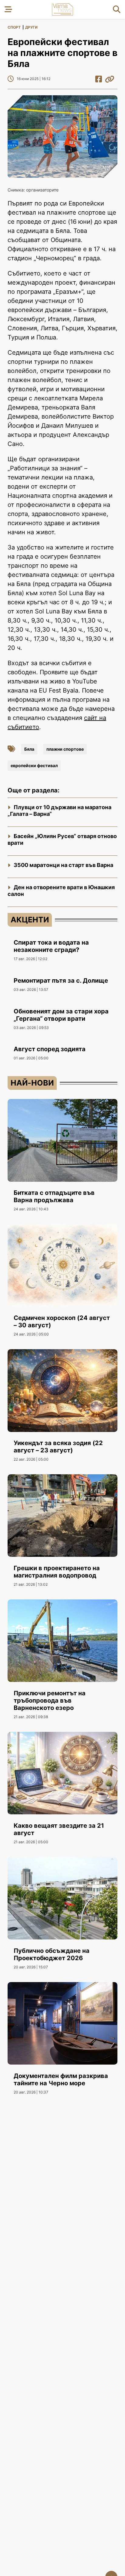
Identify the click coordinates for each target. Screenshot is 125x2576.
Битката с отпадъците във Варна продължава (54, 1196)
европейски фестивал (34, 765)
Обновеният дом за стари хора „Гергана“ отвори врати (61, 1015)
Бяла (29, 749)
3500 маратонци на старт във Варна (63, 865)
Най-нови (32, 1083)
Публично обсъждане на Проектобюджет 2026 (52, 1954)
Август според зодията (50, 1049)
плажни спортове (65, 749)
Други (31, 27)
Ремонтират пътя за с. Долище (61, 981)
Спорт (14, 27)
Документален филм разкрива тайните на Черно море (61, 2079)
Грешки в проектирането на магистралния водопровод (57, 1572)
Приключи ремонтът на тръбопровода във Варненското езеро (50, 1700)
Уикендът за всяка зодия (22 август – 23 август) (58, 1447)
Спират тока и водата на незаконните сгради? (51, 946)
